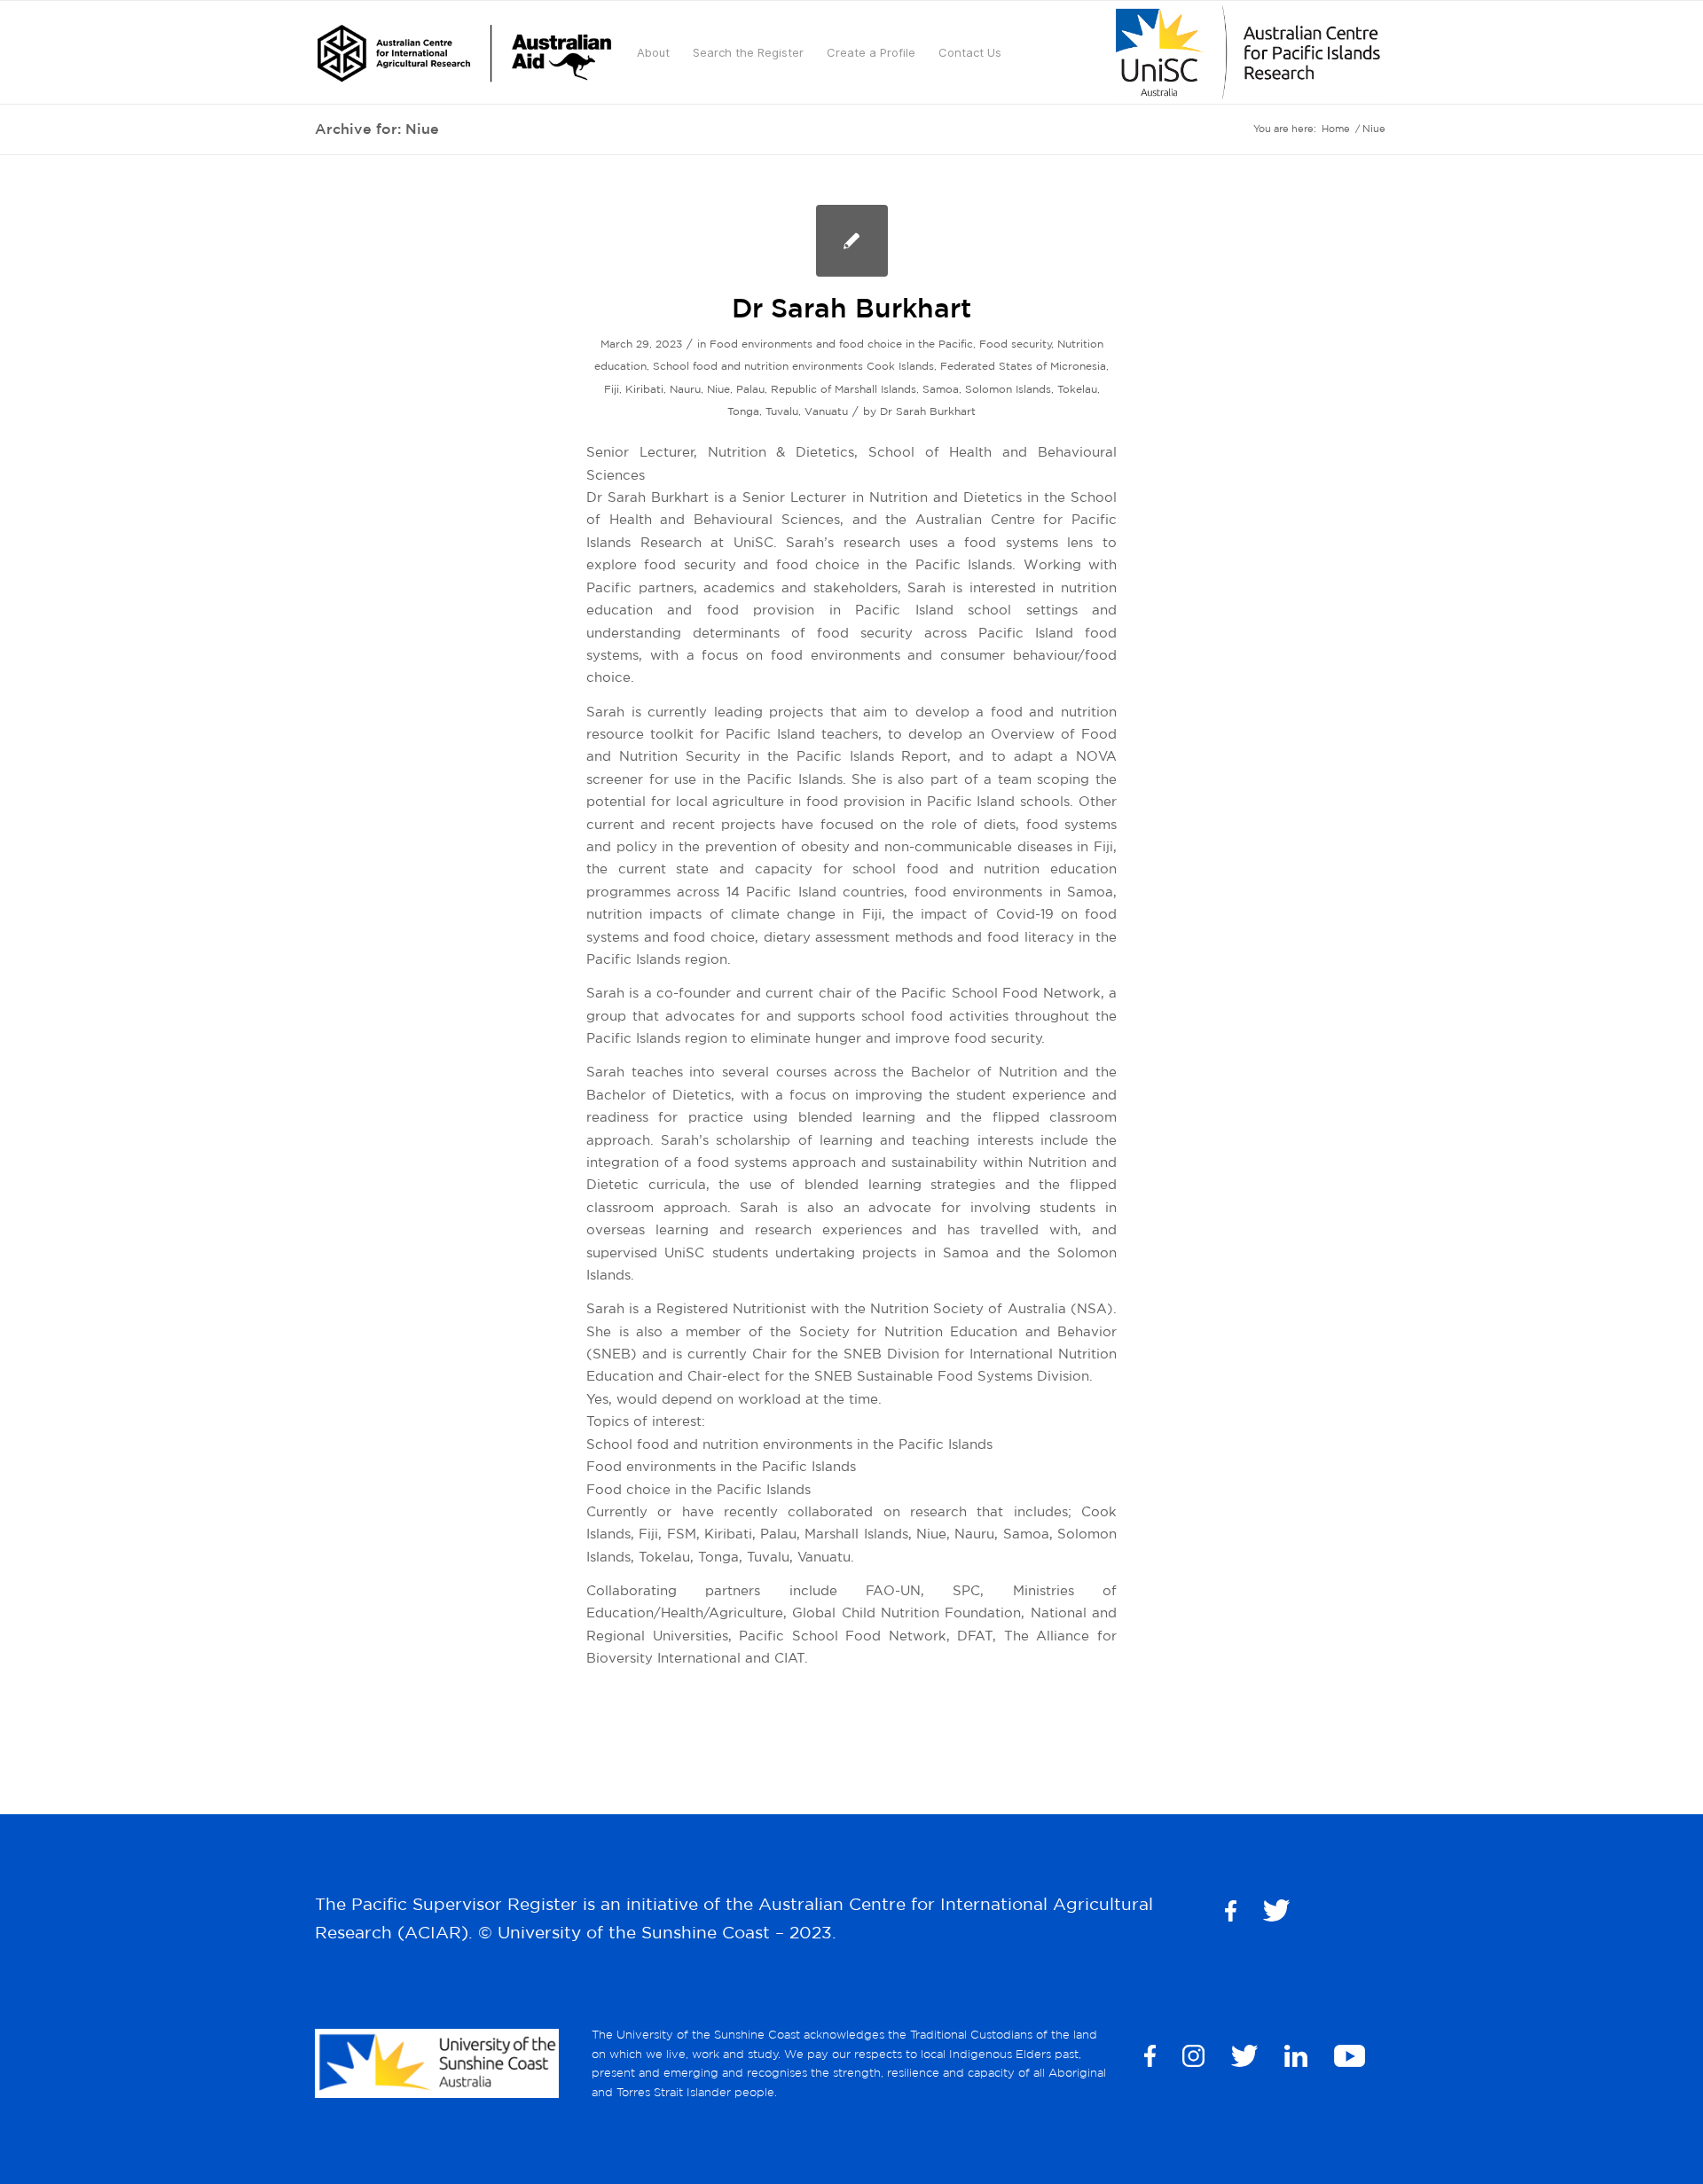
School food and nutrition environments (758, 366)
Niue (718, 389)
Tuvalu (782, 411)
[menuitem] (464, 52)
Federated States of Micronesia (1023, 366)
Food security (1016, 344)
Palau (750, 389)
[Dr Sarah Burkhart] (852, 241)
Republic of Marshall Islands (844, 389)
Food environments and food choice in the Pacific (841, 344)
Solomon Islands (1008, 389)
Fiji (612, 389)
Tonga (743, 411)
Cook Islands (900, 366)
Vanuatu (826, 411)
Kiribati (644, 389)
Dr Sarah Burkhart (851, 307)
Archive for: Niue (377, 129)
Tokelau (1077, 389)
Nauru (685, 389)
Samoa (941, 389)
